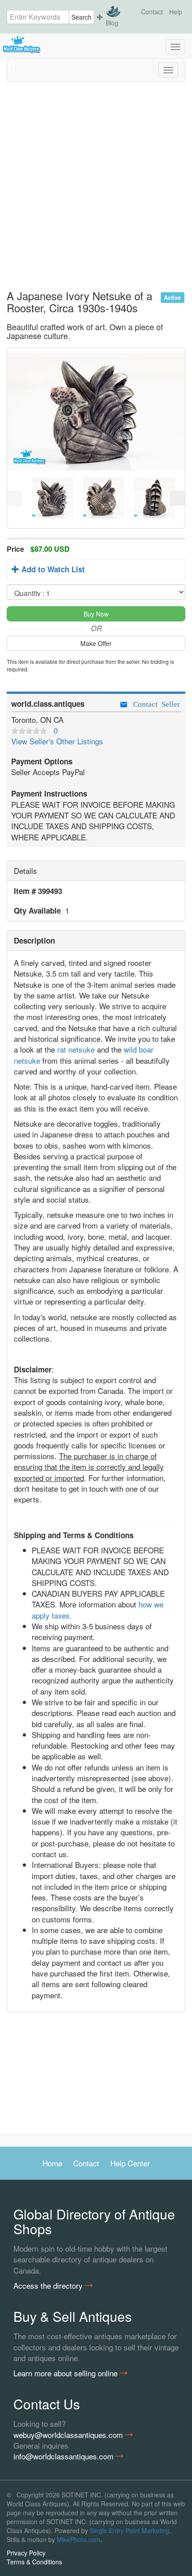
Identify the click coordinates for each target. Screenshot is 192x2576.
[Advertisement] (96, 189)
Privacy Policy (26, 2553)
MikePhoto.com (79, 2539)
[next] (177, 498)
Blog (112, 23)
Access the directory (49, 2286)
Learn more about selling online (67, 2373)
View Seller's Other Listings (57, 741)
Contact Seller (154, 703)
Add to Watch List (52, 569)
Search (81, 17)
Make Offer (96, 643)
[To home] (96, 45)
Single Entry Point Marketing (130, 2530)
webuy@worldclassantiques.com (69, 2435)
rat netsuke (76, 1049)
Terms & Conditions (34, 2562)
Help (176, 12)
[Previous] (15, 498)
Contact (152, 12)
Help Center (130, 2163)
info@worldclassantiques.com (65, 2456)
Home (52, 2163)
